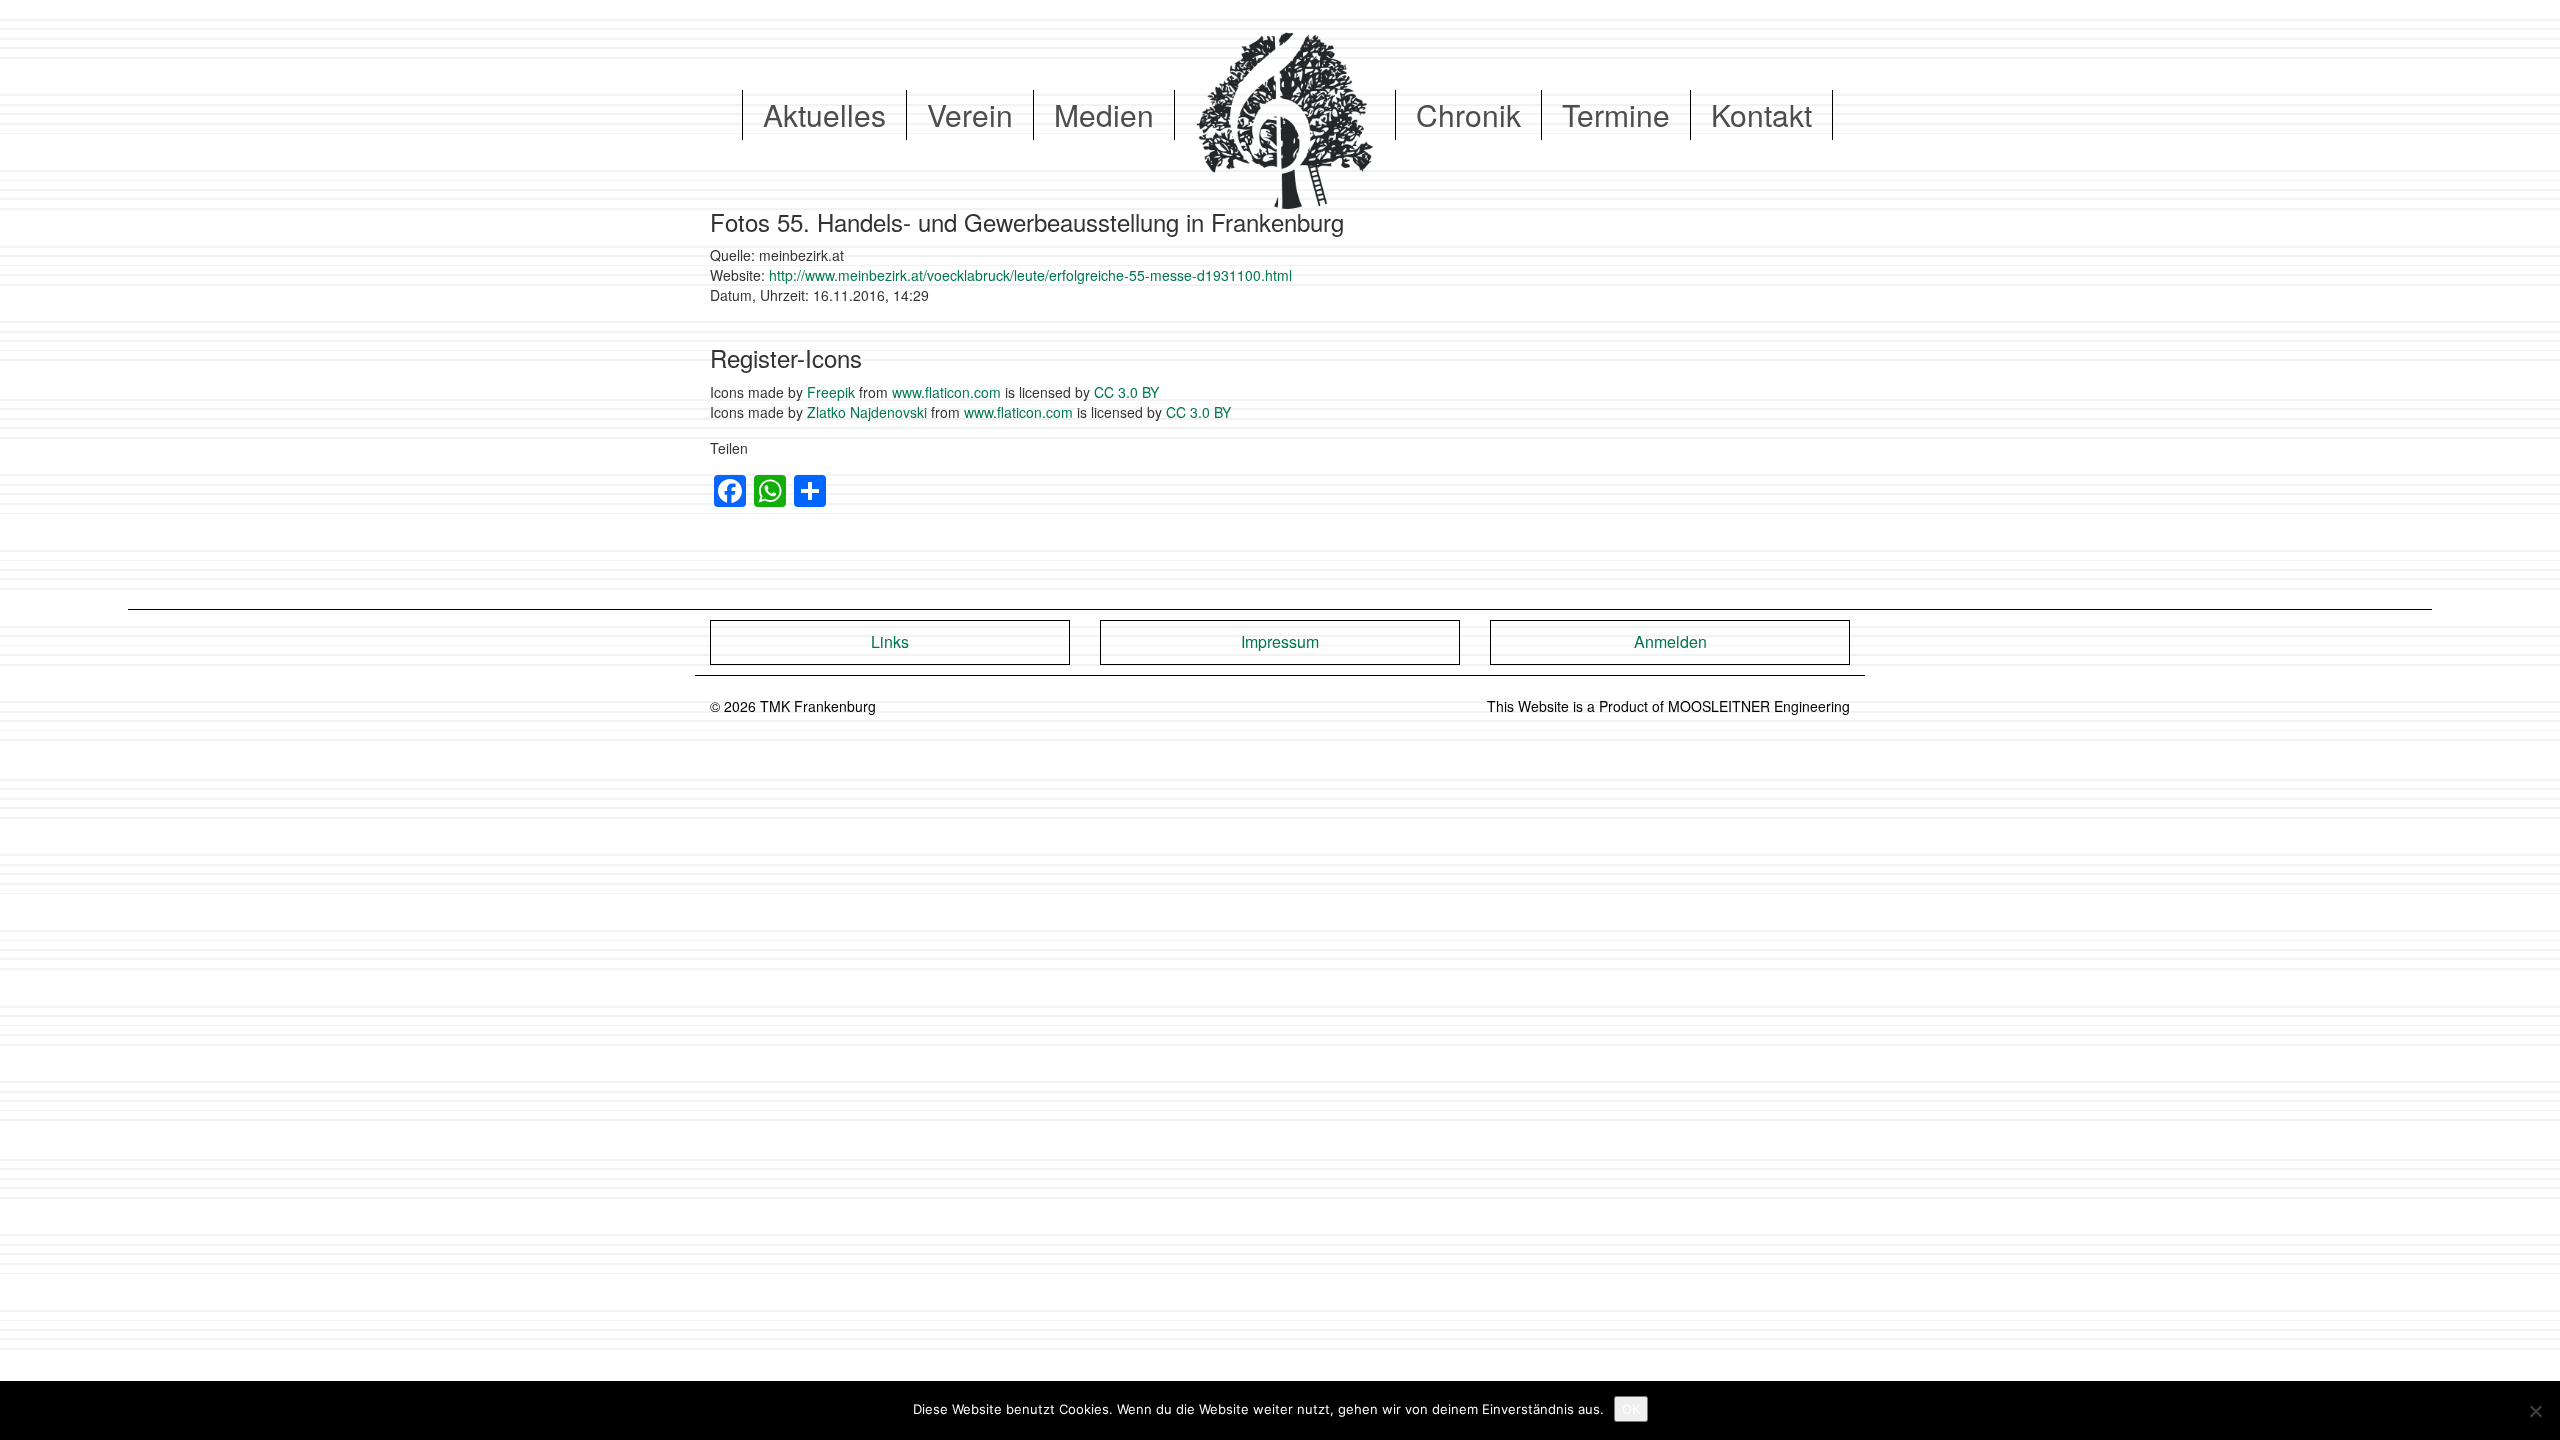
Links (890, 641)
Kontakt (1761, 114)
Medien (1104, 114)
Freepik (831, 392)
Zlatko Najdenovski (867, 412)
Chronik (1468, 114)
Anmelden (1670, 641)
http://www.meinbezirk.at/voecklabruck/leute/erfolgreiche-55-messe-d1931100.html (1030, 275)
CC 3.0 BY (1126, 392)
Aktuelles (824, 114)
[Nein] (2535, 1411)
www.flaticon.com (946, 392)
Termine (1616, 114)
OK (1631, 1409)
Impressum (1280, 641)
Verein (970, 114)
